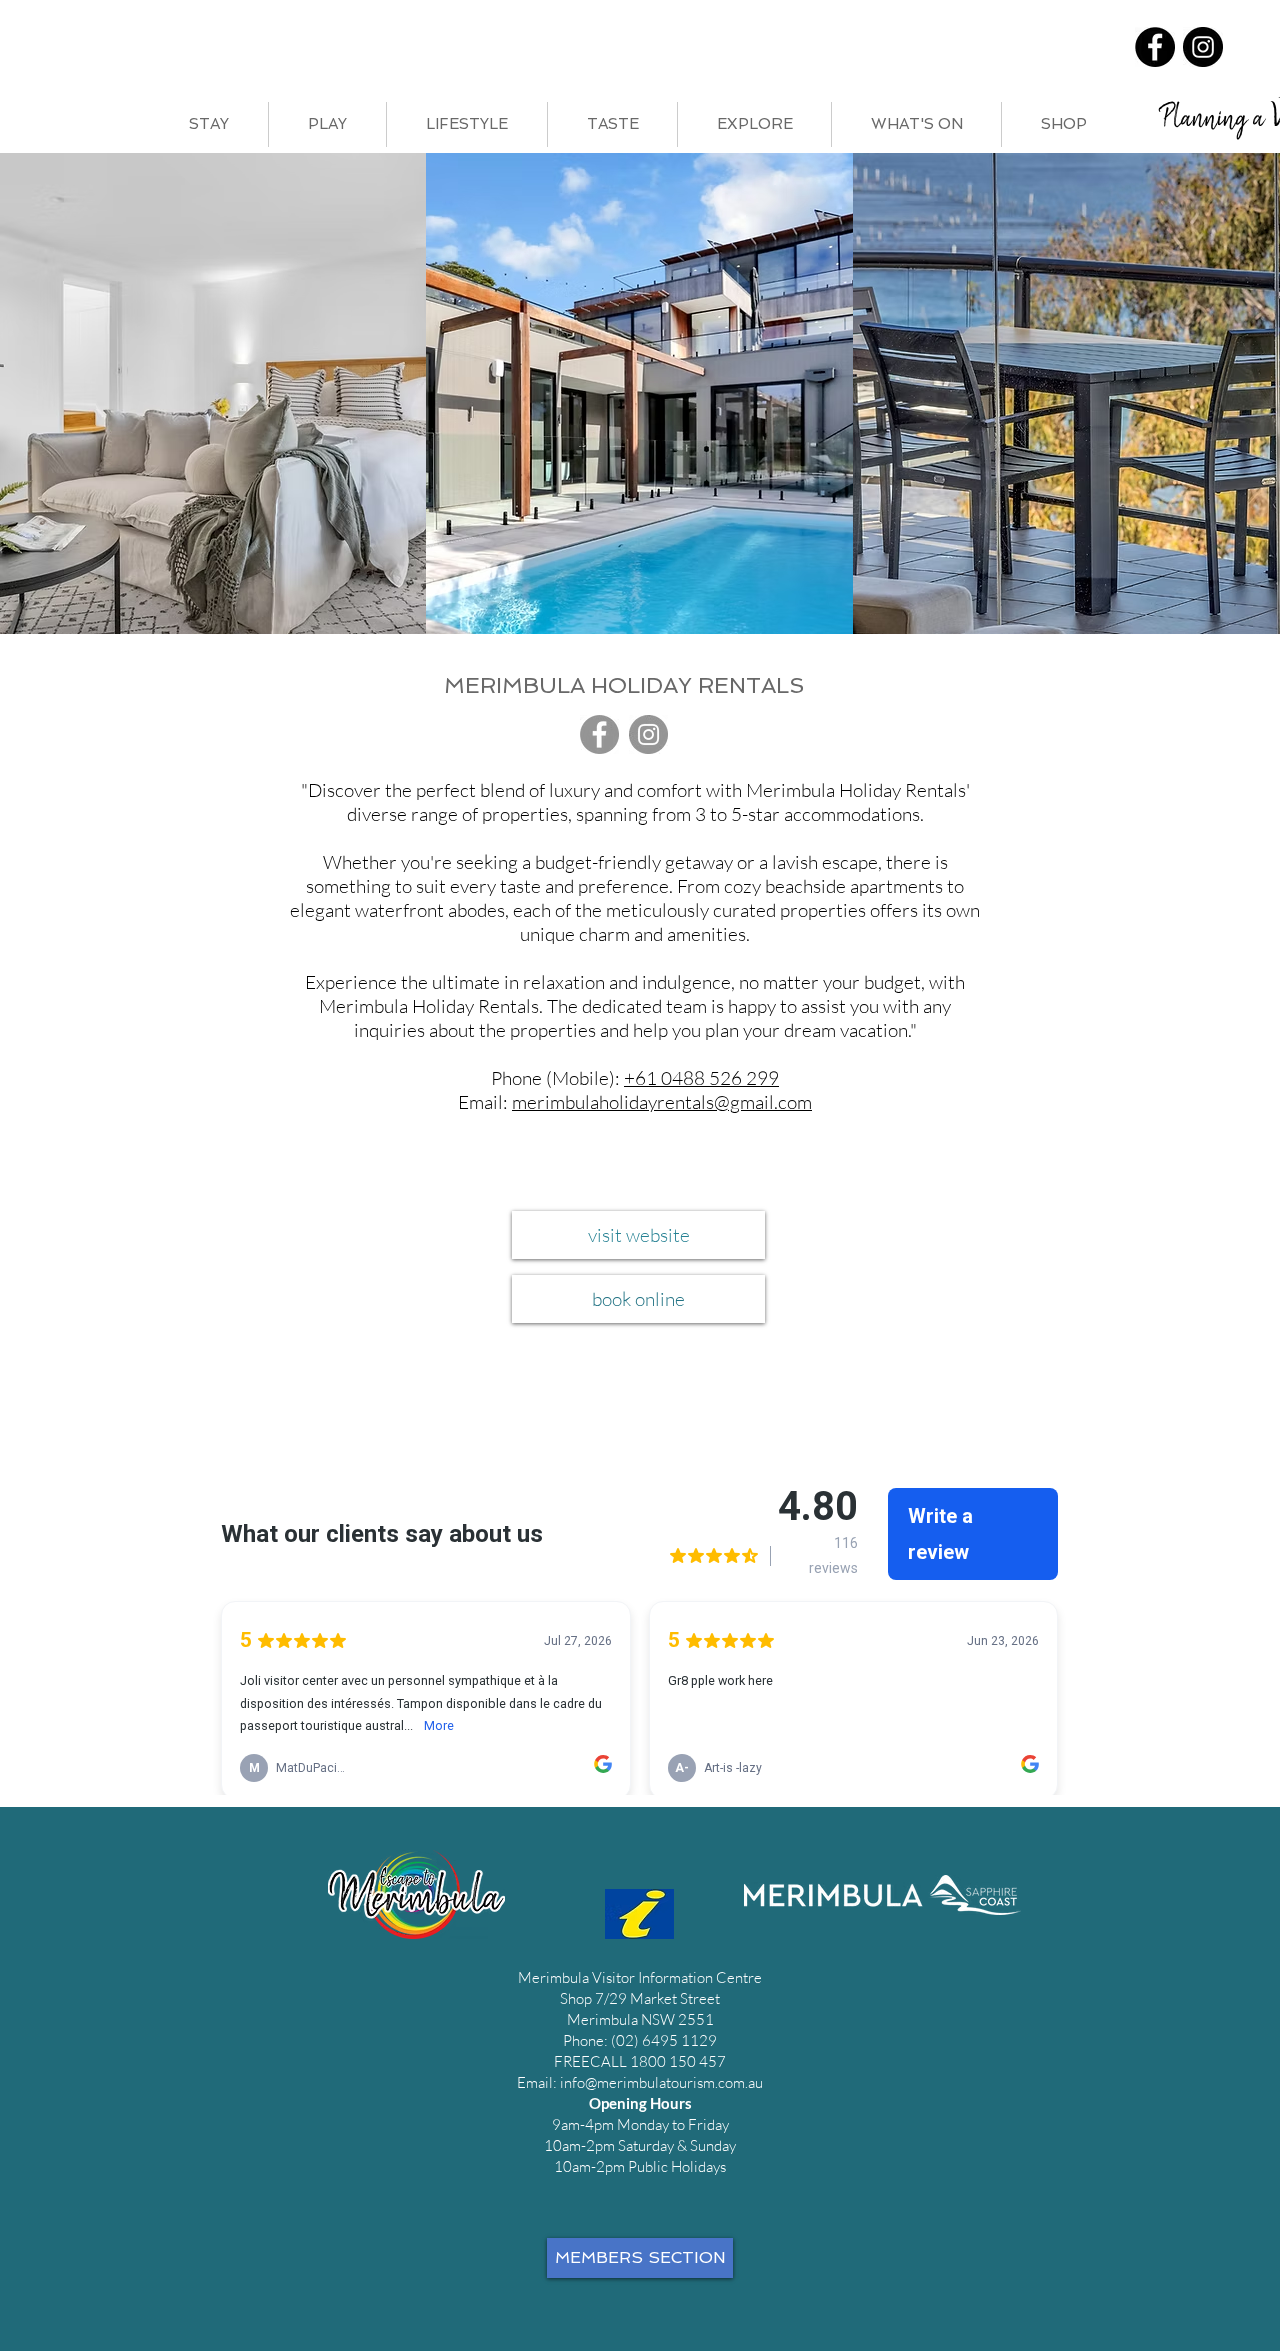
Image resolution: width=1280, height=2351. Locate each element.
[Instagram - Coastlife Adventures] (648, 734)
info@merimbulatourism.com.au (661, 2082)
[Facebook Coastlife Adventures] (599, 734)
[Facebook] (1155, 47)
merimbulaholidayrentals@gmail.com (662, 1102)
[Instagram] (1203, 47)
